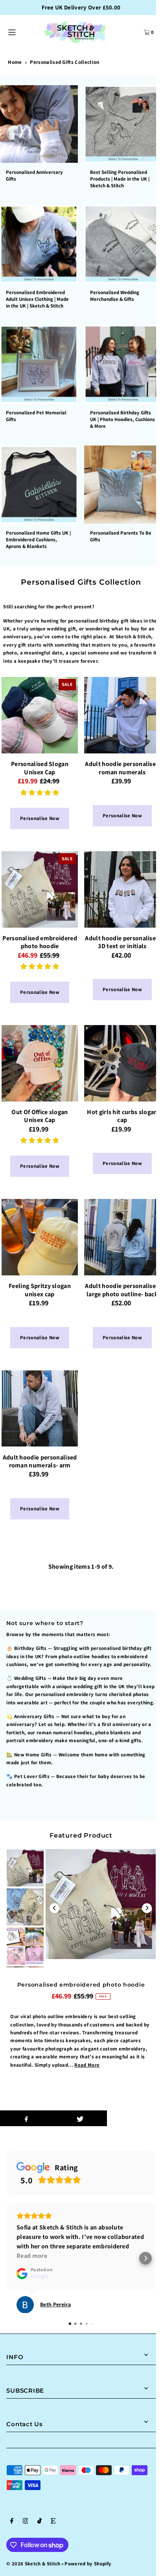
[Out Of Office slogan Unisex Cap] (40, 1063)
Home (15, 62)
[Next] (147, 1908)
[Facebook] (12, 2522)
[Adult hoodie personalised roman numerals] (122, 715)
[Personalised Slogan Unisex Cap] (40, 715)
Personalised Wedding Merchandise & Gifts (115, 296)
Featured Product (81, 1835)
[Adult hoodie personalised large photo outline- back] (122, 1237)
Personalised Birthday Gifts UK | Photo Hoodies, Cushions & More (122, 419)
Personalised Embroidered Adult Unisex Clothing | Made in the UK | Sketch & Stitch (37, 299)
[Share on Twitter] (80, 2118)
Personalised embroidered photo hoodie (81, 1985)
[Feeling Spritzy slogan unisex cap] (40, 1237)
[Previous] (54, 1908)
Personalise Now (40, 818)
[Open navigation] (21, 32)
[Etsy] (53, 2522)
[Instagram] (26, 2522)
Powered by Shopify (88, 2564)
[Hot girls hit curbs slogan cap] (122, 1063)
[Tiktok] (40, 2522)
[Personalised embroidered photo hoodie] (40, 889)
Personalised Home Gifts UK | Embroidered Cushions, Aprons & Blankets (38, 540)
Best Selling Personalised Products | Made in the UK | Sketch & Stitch (120, 179)
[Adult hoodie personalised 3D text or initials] (122, 889)
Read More (87, 2065)
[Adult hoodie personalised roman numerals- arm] (40, 1409)
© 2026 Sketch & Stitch (33, 2564)
